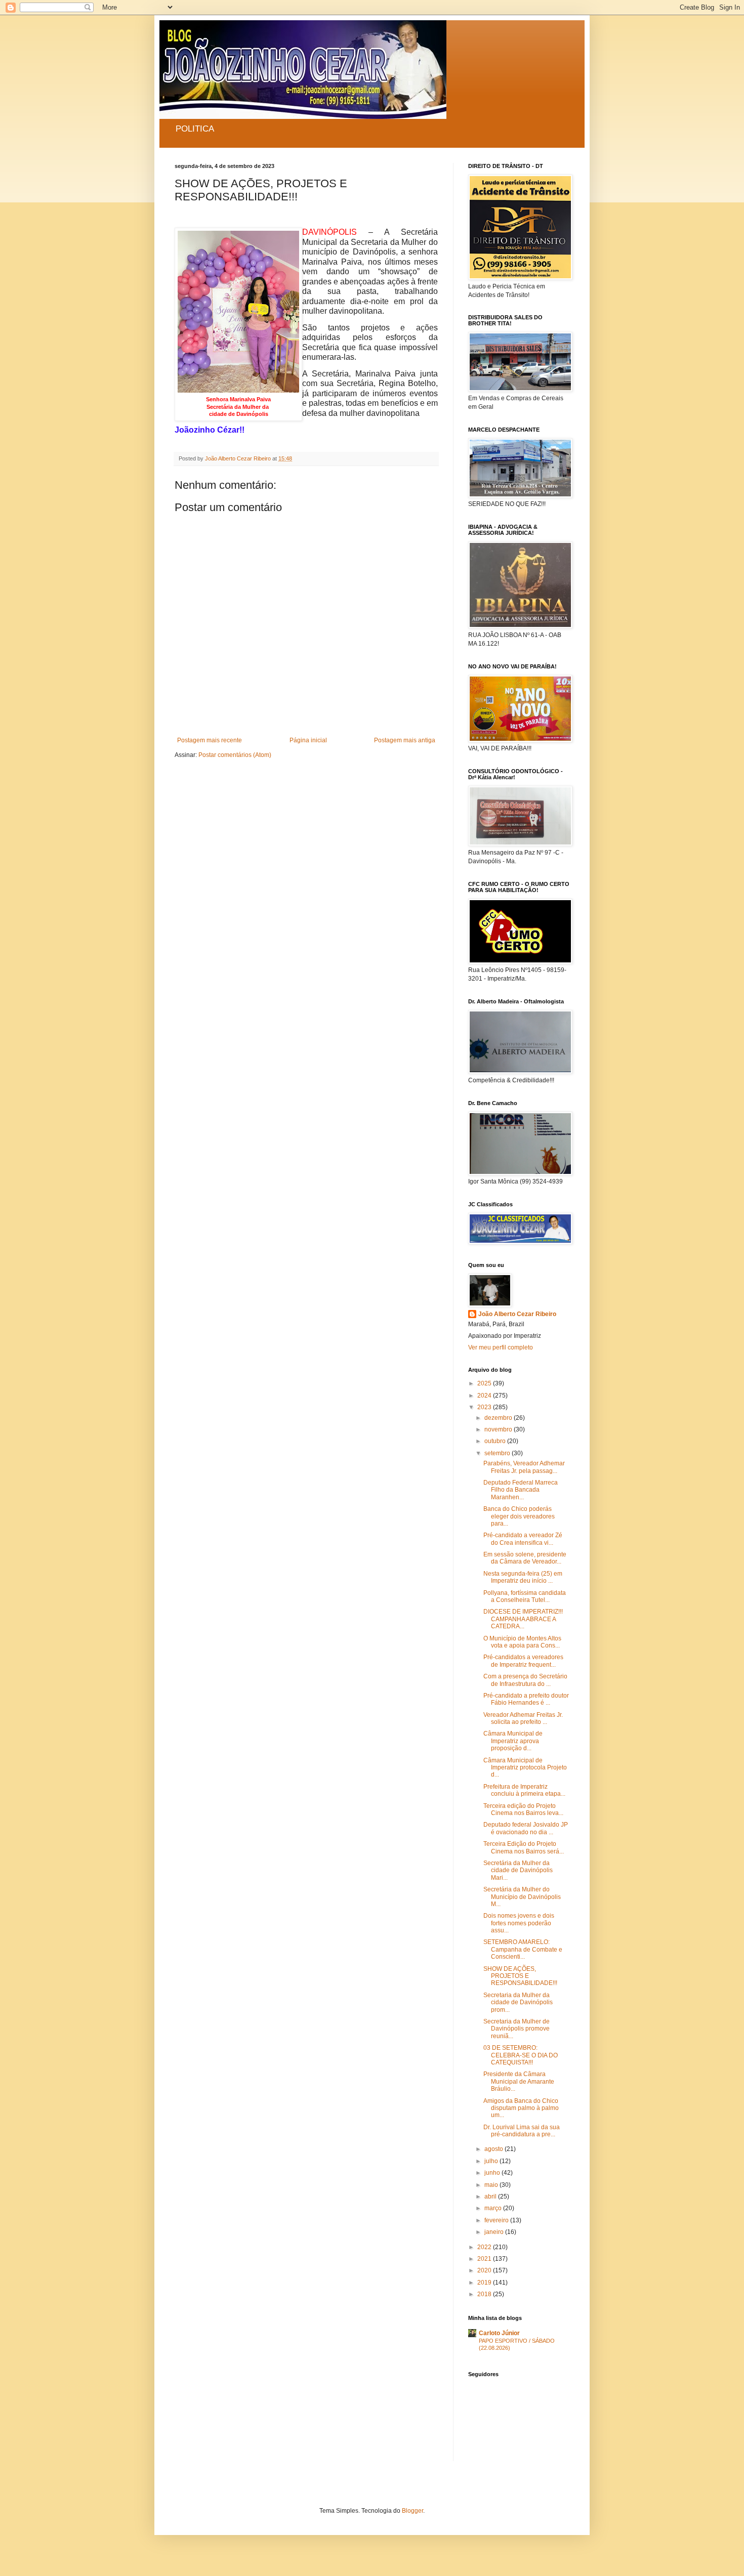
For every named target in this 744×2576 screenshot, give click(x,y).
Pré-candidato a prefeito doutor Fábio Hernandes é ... (526, 1699)
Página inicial (308, 740)
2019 (485, 2283)
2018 (485, 2294)
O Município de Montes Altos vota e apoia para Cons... (522, 1642)
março (494, 2208)
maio (492, 2185)
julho (492, 2161)
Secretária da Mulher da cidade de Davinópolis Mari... (518, 1870)
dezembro (499, 1418)
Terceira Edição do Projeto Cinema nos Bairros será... (524, 1847)
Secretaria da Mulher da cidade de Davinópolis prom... (518, 2002)
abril (491, 2197)
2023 (485, 1407)
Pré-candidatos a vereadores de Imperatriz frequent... (523, 1661)
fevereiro (497, 2220)
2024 (485, 1396)
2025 (485, 1383)
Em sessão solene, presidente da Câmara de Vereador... (525, 1558)
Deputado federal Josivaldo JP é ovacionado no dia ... (526, 1828)
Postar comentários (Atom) (235, 755)
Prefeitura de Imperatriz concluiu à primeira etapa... (524, 1790)
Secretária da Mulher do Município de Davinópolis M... (522, 1897)
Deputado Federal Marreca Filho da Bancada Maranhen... (521, 1490)
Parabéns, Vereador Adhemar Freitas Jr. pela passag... (524, 1467)
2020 (485, 2270)
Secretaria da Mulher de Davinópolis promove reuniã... (516, 2029)
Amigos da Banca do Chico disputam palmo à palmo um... (521, 2108)
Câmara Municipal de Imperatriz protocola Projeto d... (525, 1768)
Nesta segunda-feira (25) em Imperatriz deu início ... (523, 1577)
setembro (498, 1453)
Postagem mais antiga (405, 740)
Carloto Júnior (499, 2333)
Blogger (412, 2511)
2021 (485, 2259)
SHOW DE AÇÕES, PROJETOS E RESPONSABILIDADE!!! (520, 1976)
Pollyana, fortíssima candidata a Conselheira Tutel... (525, 1596)
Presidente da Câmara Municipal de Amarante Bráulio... (519, 2081)
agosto (494, 2149)
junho (493, 2173)
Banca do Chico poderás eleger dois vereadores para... (519, 1516)
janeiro (495, 2232)
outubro (496, 1441)
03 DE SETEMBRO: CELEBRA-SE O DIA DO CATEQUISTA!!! (521, 2055)
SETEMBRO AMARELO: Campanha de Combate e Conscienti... (523, 1949)
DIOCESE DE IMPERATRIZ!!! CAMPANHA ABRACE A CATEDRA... (523, 1619)
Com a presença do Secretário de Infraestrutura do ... (525, 1680)
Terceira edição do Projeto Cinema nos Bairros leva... (523, 1809)
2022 (485, 2247)
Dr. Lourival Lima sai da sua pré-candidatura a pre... (522, 2131)
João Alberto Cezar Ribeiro (517, 1314)
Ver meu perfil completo (501, 1347)
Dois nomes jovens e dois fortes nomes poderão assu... (519, 1923)
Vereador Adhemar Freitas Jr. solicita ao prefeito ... (523, 1718)
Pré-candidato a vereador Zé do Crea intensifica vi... (523, 1539)
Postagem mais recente (210, 740)
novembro (499, 1429)
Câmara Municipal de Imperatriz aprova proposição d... (513, 1741)
